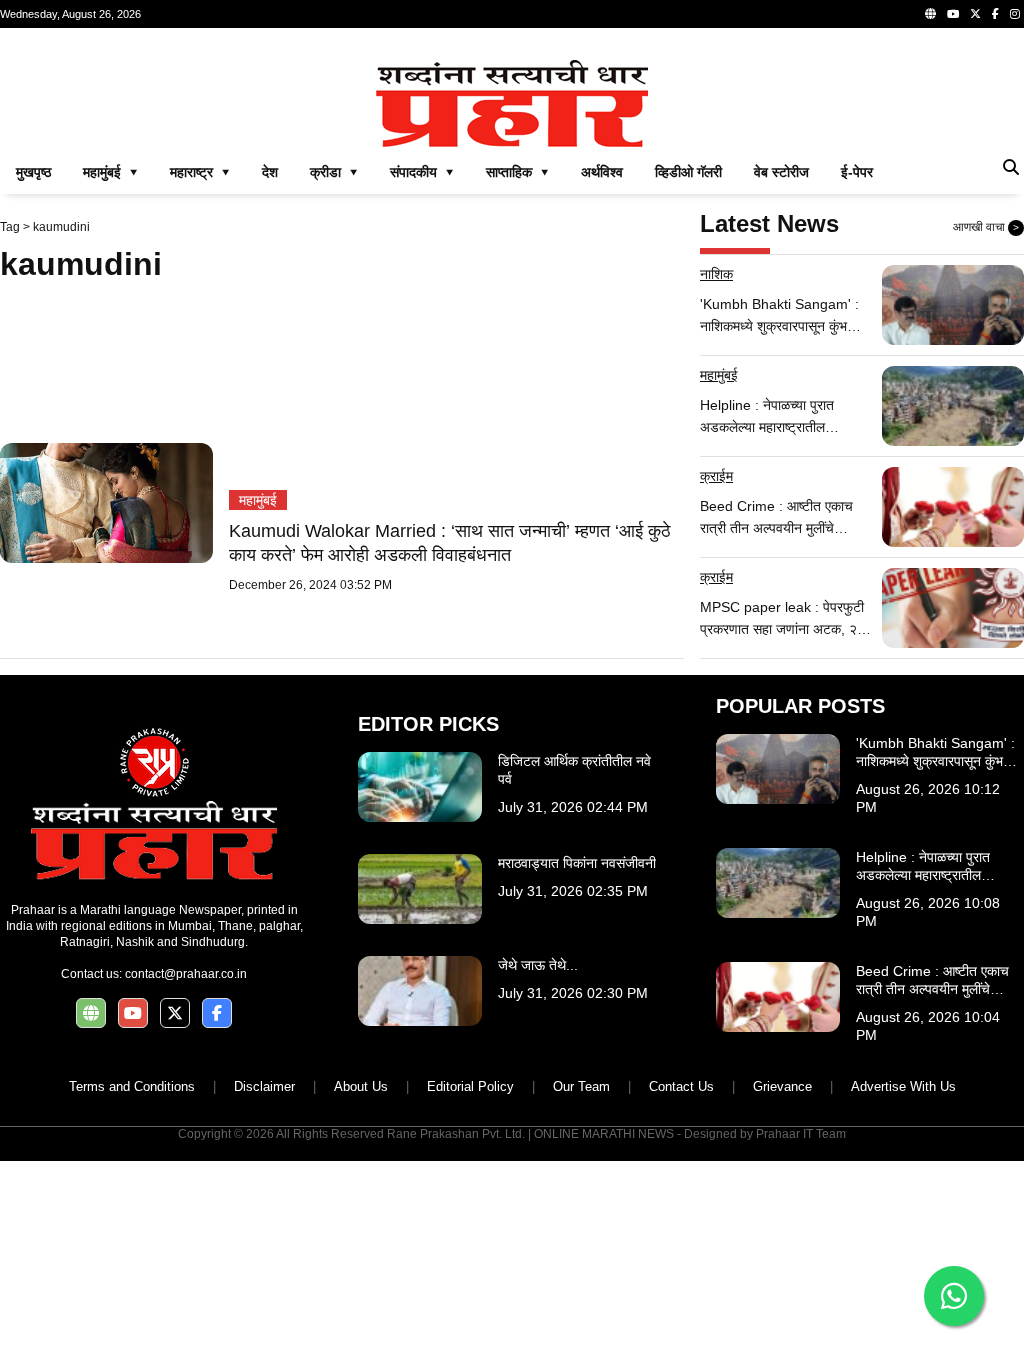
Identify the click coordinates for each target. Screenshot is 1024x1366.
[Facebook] (995, 14)
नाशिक (716, 274)
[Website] (930, 14)
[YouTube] (953, 14)
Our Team (581, 1086)
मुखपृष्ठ (33, 172)
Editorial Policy (470, 1086)
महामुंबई (258, 500)
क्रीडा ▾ (334, 172)
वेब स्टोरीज (781, 172)
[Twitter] (975, 14)
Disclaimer (264, 1086)
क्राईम (716, 476)
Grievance (782, 1086)
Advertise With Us (903, 1086)
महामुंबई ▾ (110, 172)
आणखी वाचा (986, 227)
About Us (361, 1086)
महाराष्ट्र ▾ (200, 172)
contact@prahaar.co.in (186, 974)
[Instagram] (1015, 14)
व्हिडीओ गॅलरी (688, 172)
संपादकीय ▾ (422, 172)
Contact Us (681, 1086)
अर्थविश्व (602, 172)
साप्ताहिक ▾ (517, 172)
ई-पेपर (857, 172)
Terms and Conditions (132, 1086)
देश (270, 172)
